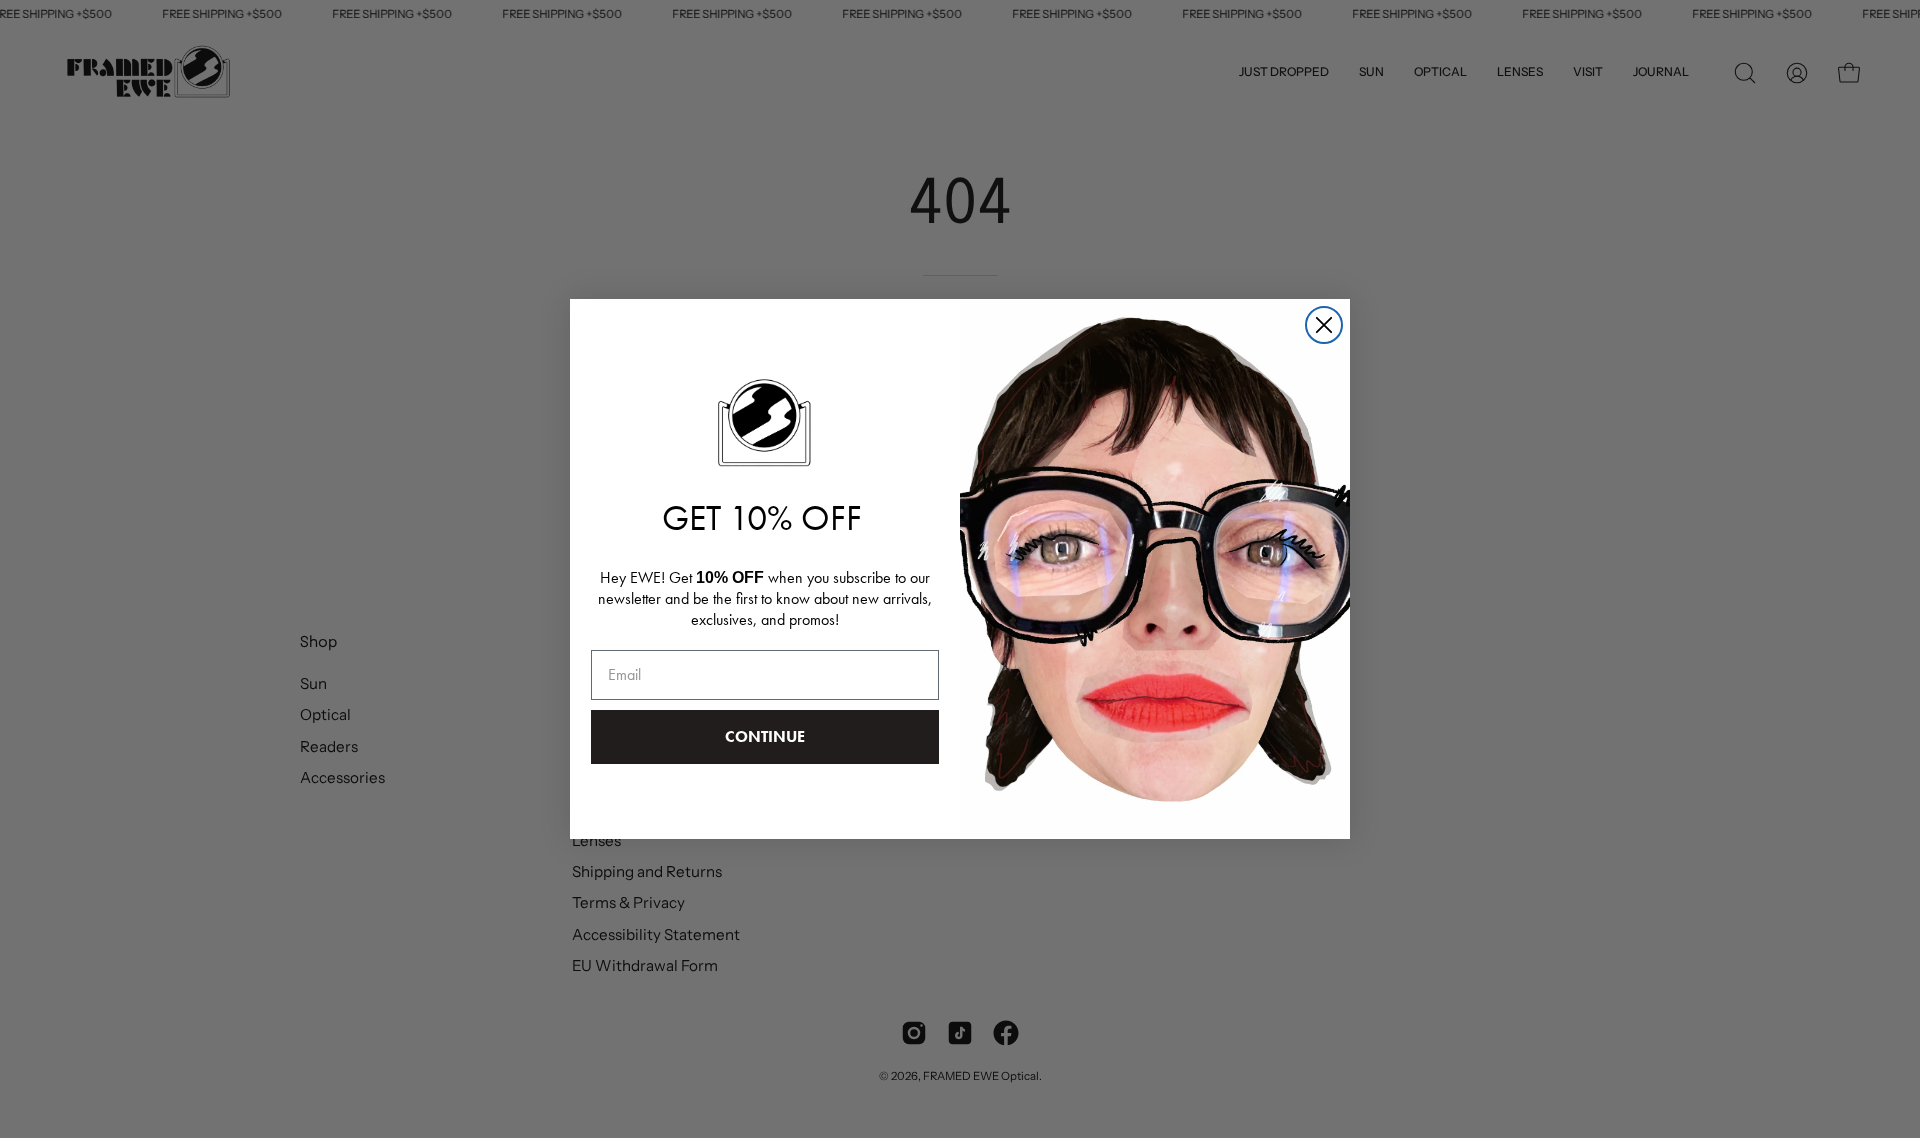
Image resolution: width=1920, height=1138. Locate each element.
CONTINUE (765, 736)
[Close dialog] (1324, 325)
